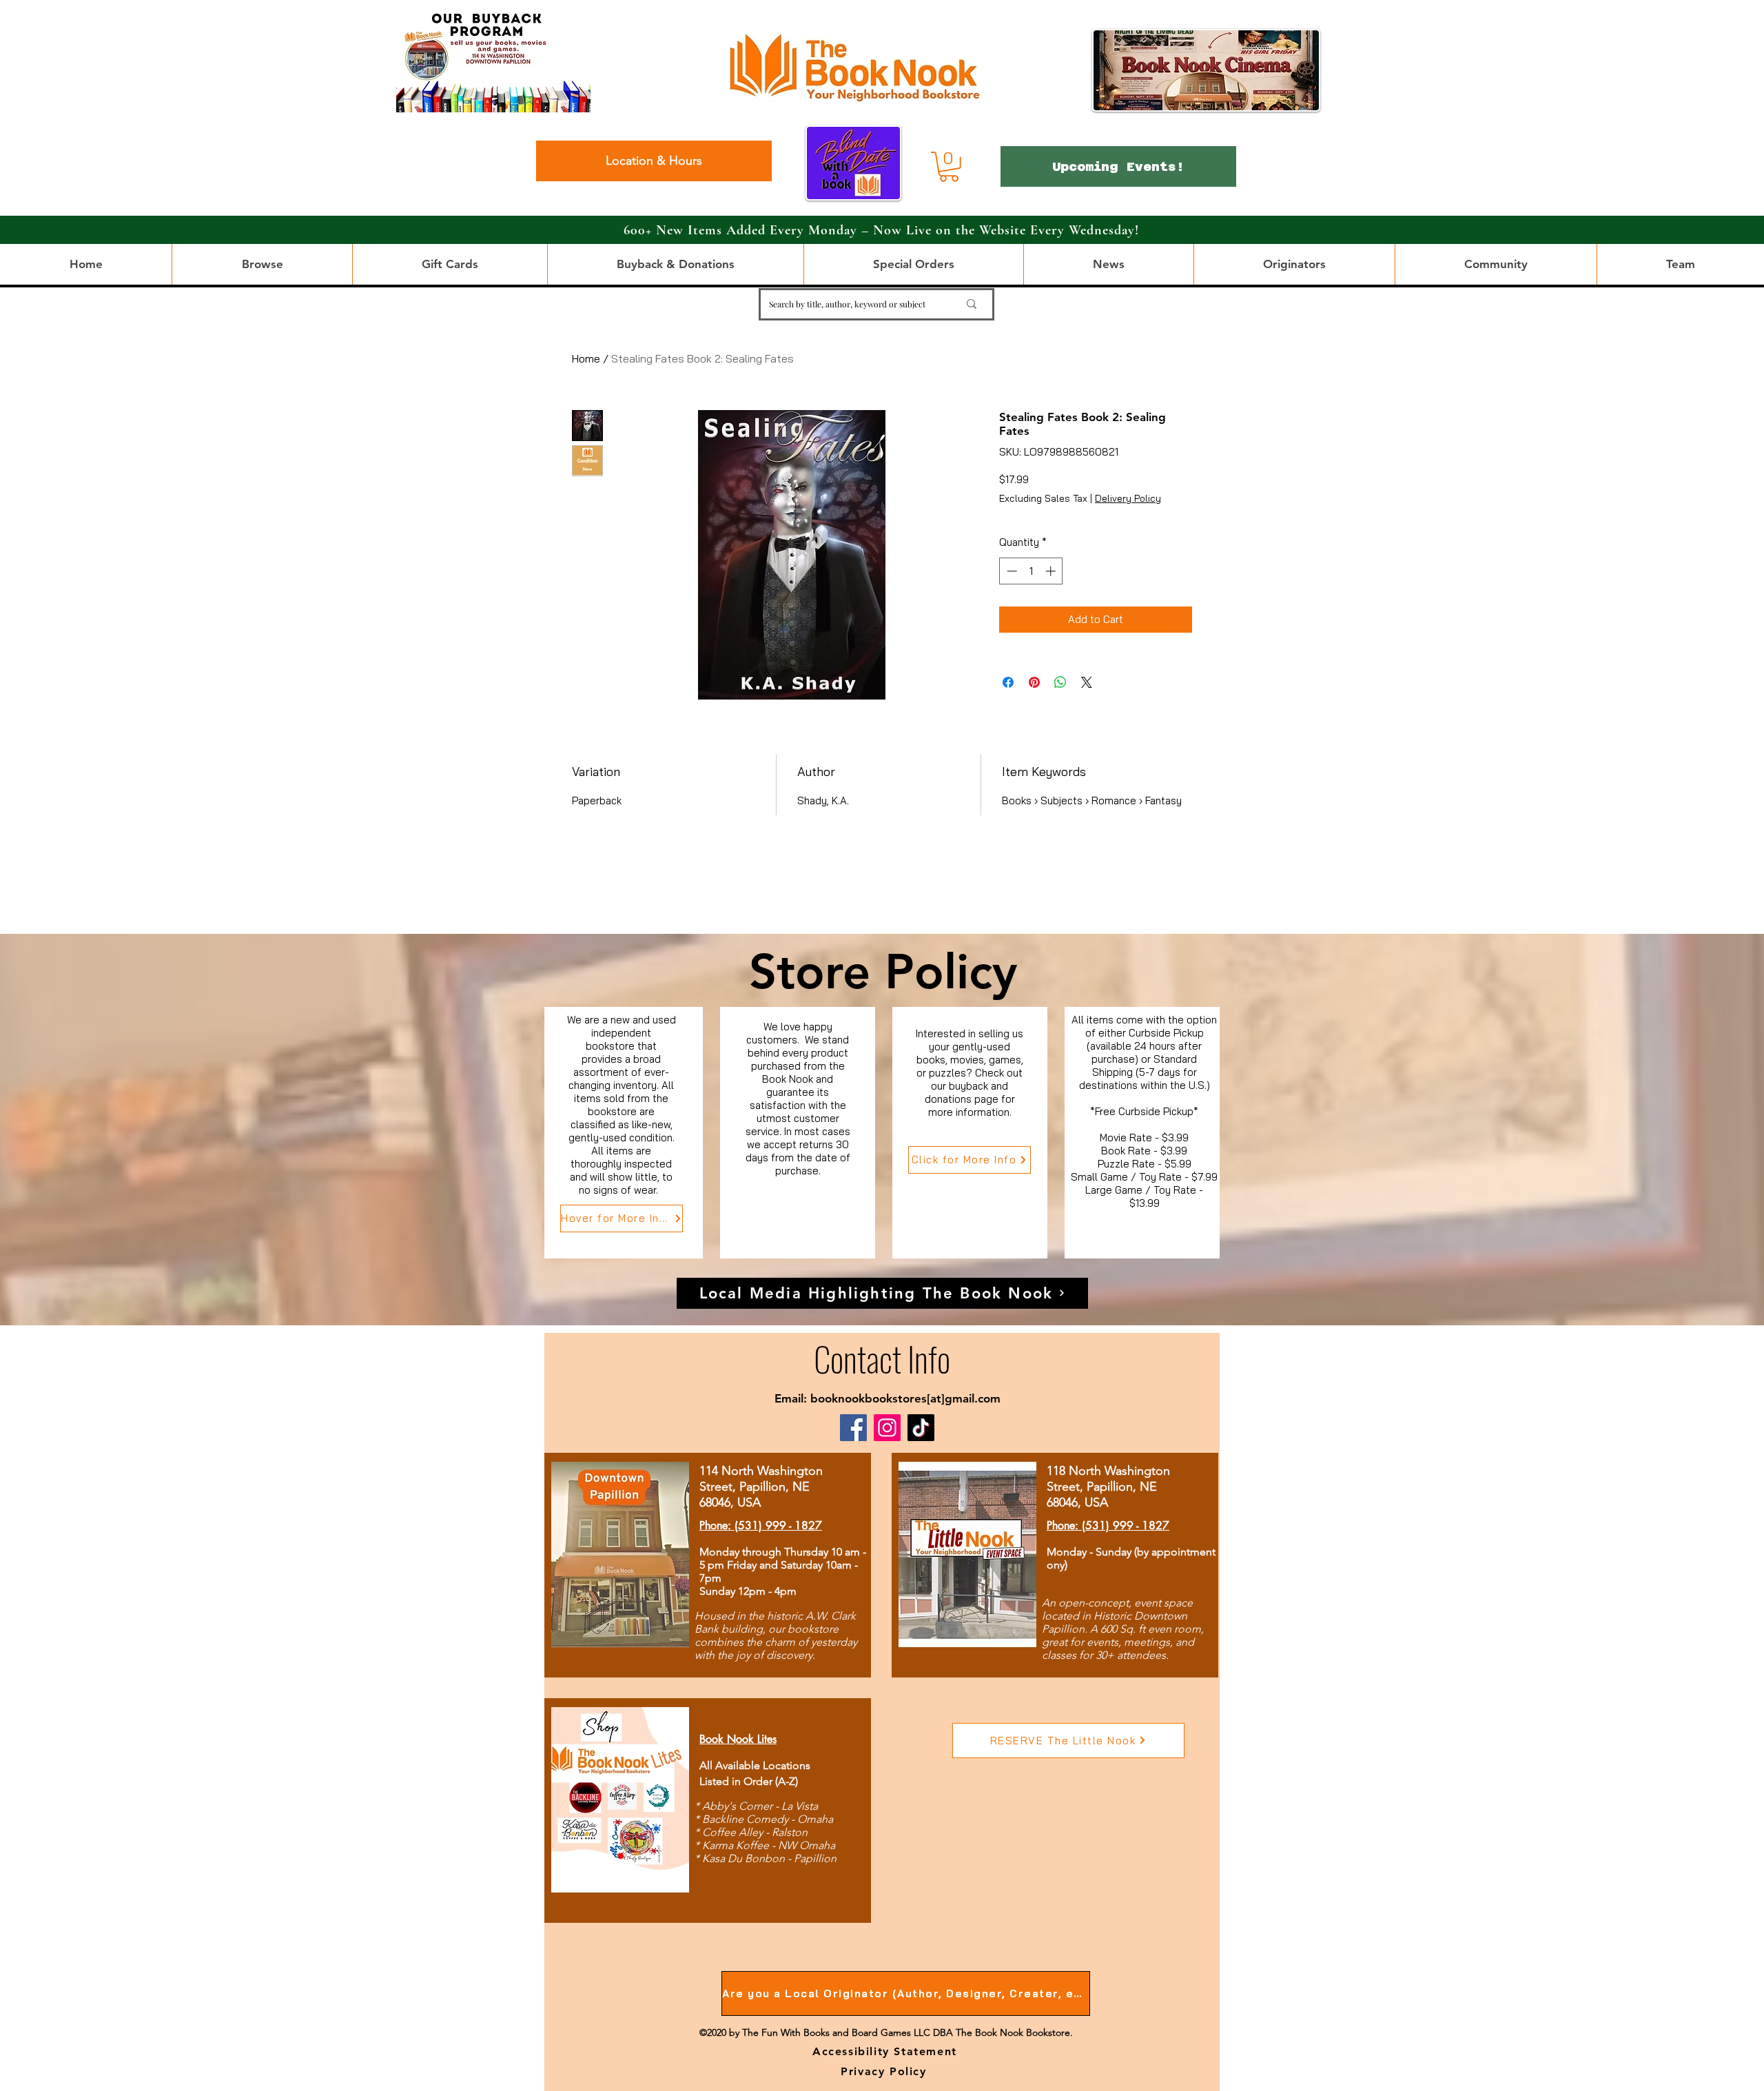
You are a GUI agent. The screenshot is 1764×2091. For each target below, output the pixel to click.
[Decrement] (1011, 571)
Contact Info (882, 1358)
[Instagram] (887, 1428)
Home (586, 358)
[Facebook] (853, 1428)
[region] (624, 1133)
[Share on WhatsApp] (1060, 682)
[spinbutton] (1031, 571)
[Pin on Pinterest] (1034, 682)
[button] (949, 167)
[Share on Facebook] (1008, 682)
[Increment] (1052, 571)
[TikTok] (921, 1428)
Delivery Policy (1128, 498)
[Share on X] (1087, 682)
